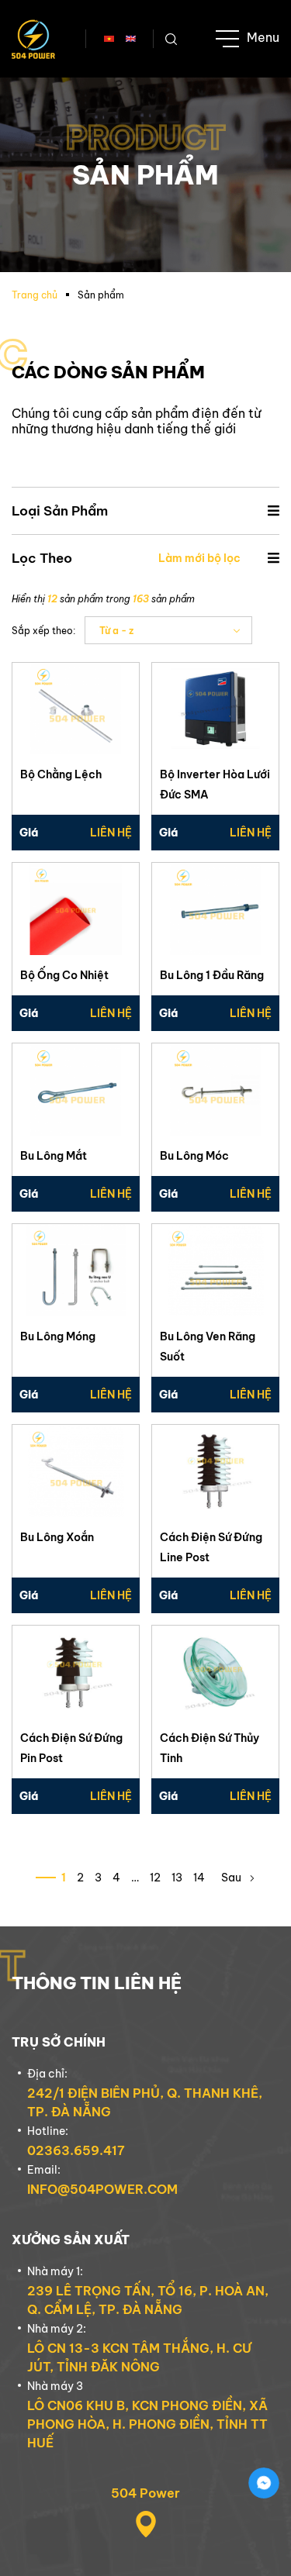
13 (177, 1878)
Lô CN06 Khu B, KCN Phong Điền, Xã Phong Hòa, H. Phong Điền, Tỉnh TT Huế (147, 2424)
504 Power (145, 2493)
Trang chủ (35, 295)
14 (199, 1878)
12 (155, 1878)
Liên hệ (111, 833)
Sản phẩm (101, 295)
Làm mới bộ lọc (199, 558)
